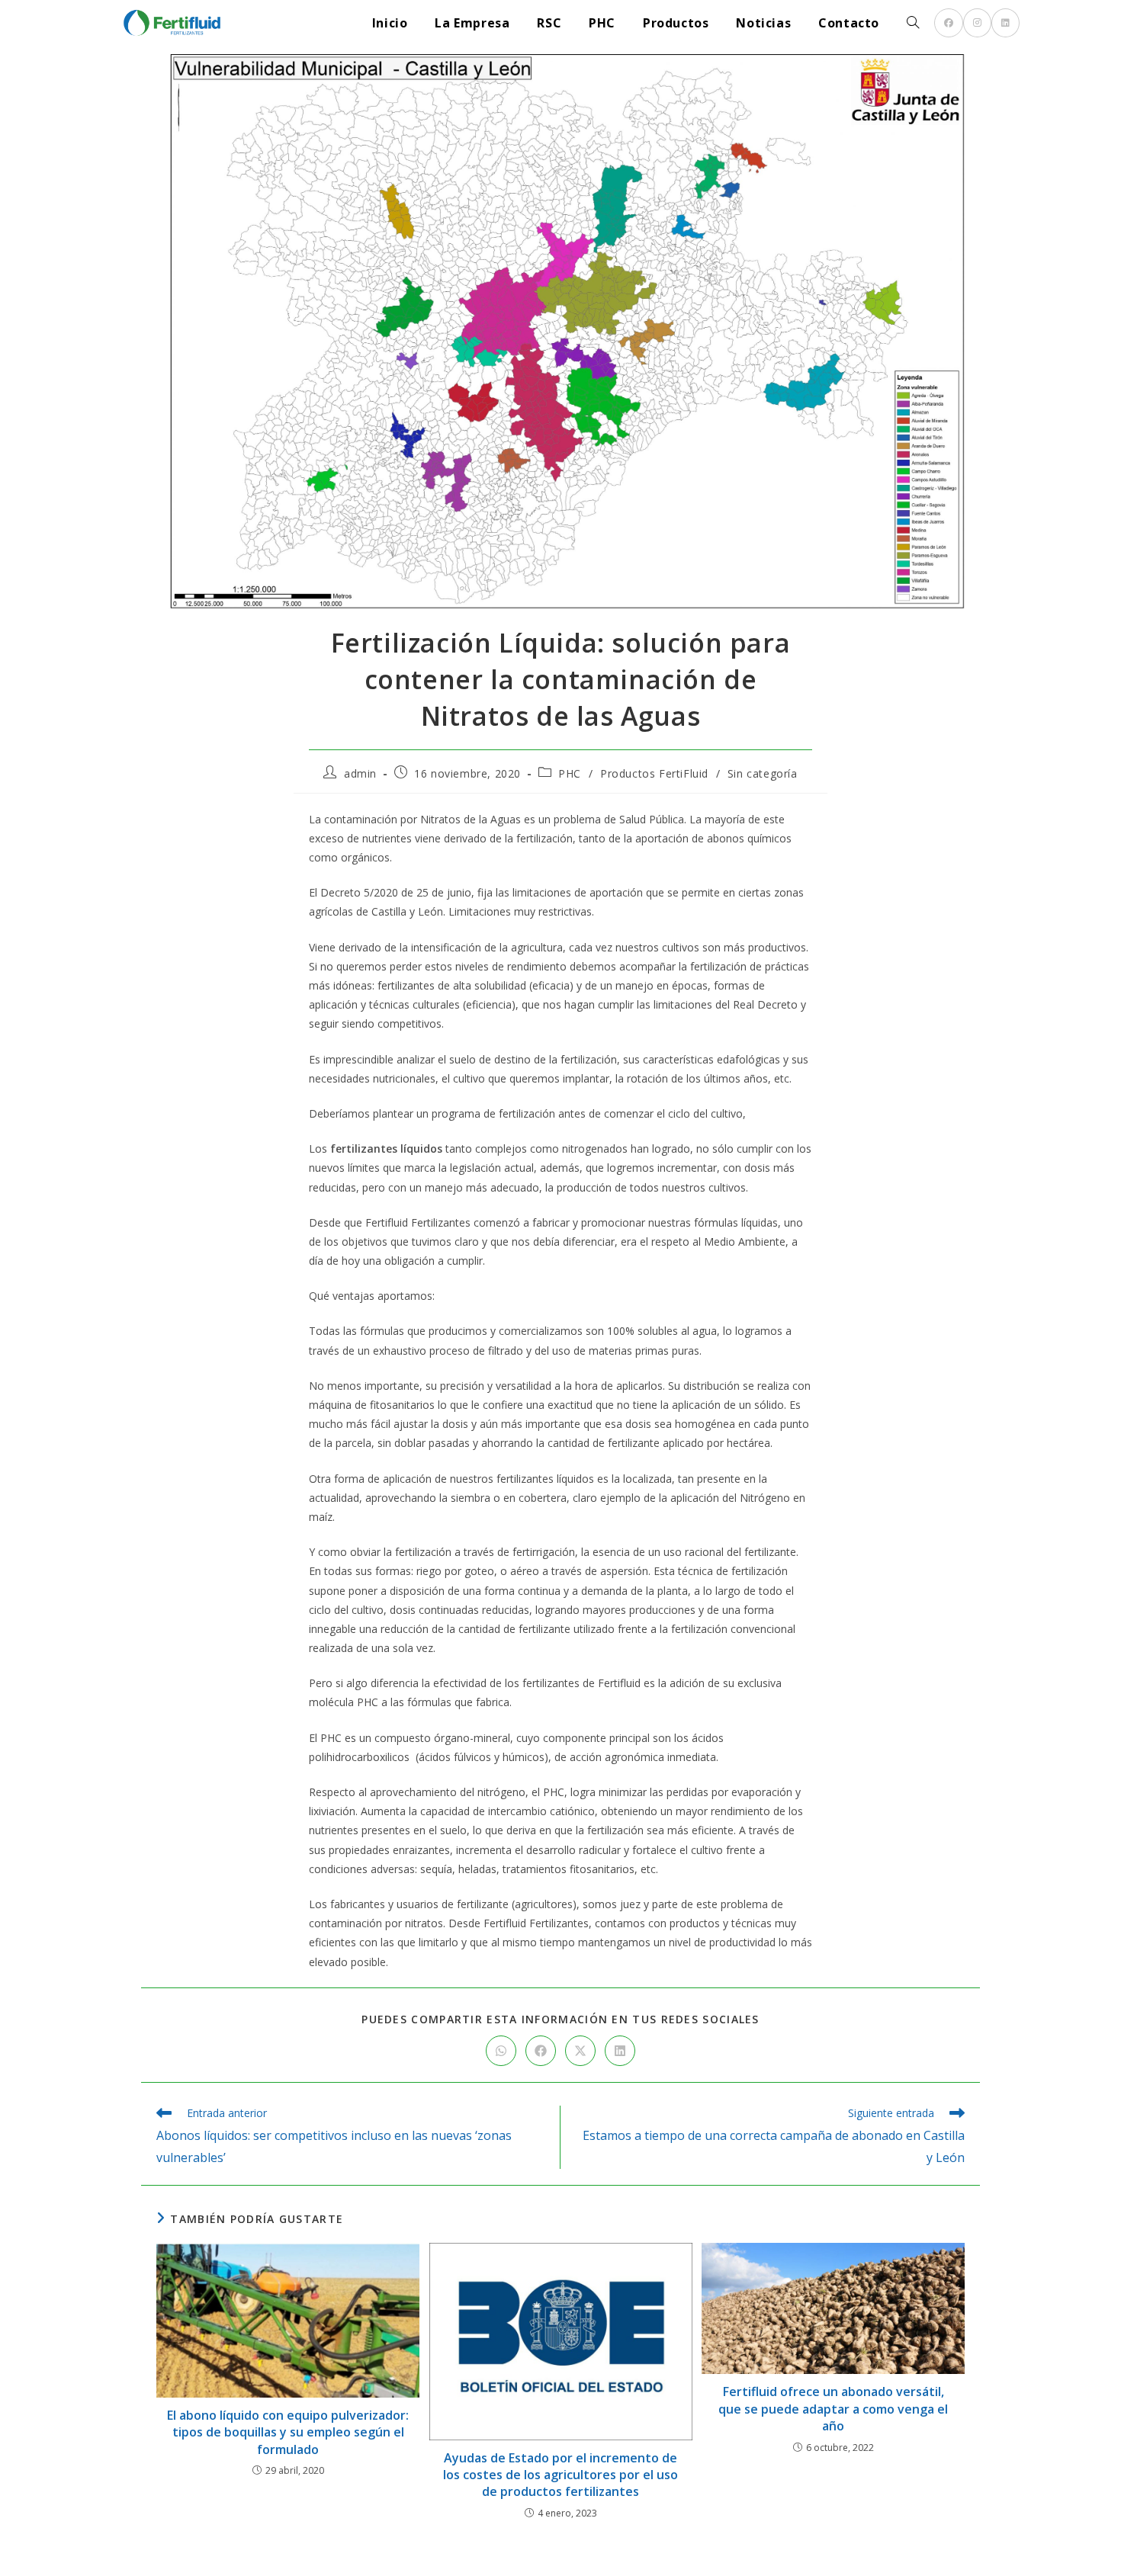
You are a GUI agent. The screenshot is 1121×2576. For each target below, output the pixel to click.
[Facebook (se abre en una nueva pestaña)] (949, 23)
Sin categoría (763, 773)
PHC (570, 773)
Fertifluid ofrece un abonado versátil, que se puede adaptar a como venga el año (833, 2409)
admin (360, 773)
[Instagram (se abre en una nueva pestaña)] (977, 23)
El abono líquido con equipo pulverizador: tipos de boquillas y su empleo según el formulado (288, 2432)
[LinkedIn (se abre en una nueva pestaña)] (1005, 23)
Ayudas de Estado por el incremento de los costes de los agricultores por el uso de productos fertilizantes (560, 2475)
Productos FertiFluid (654, 773)
